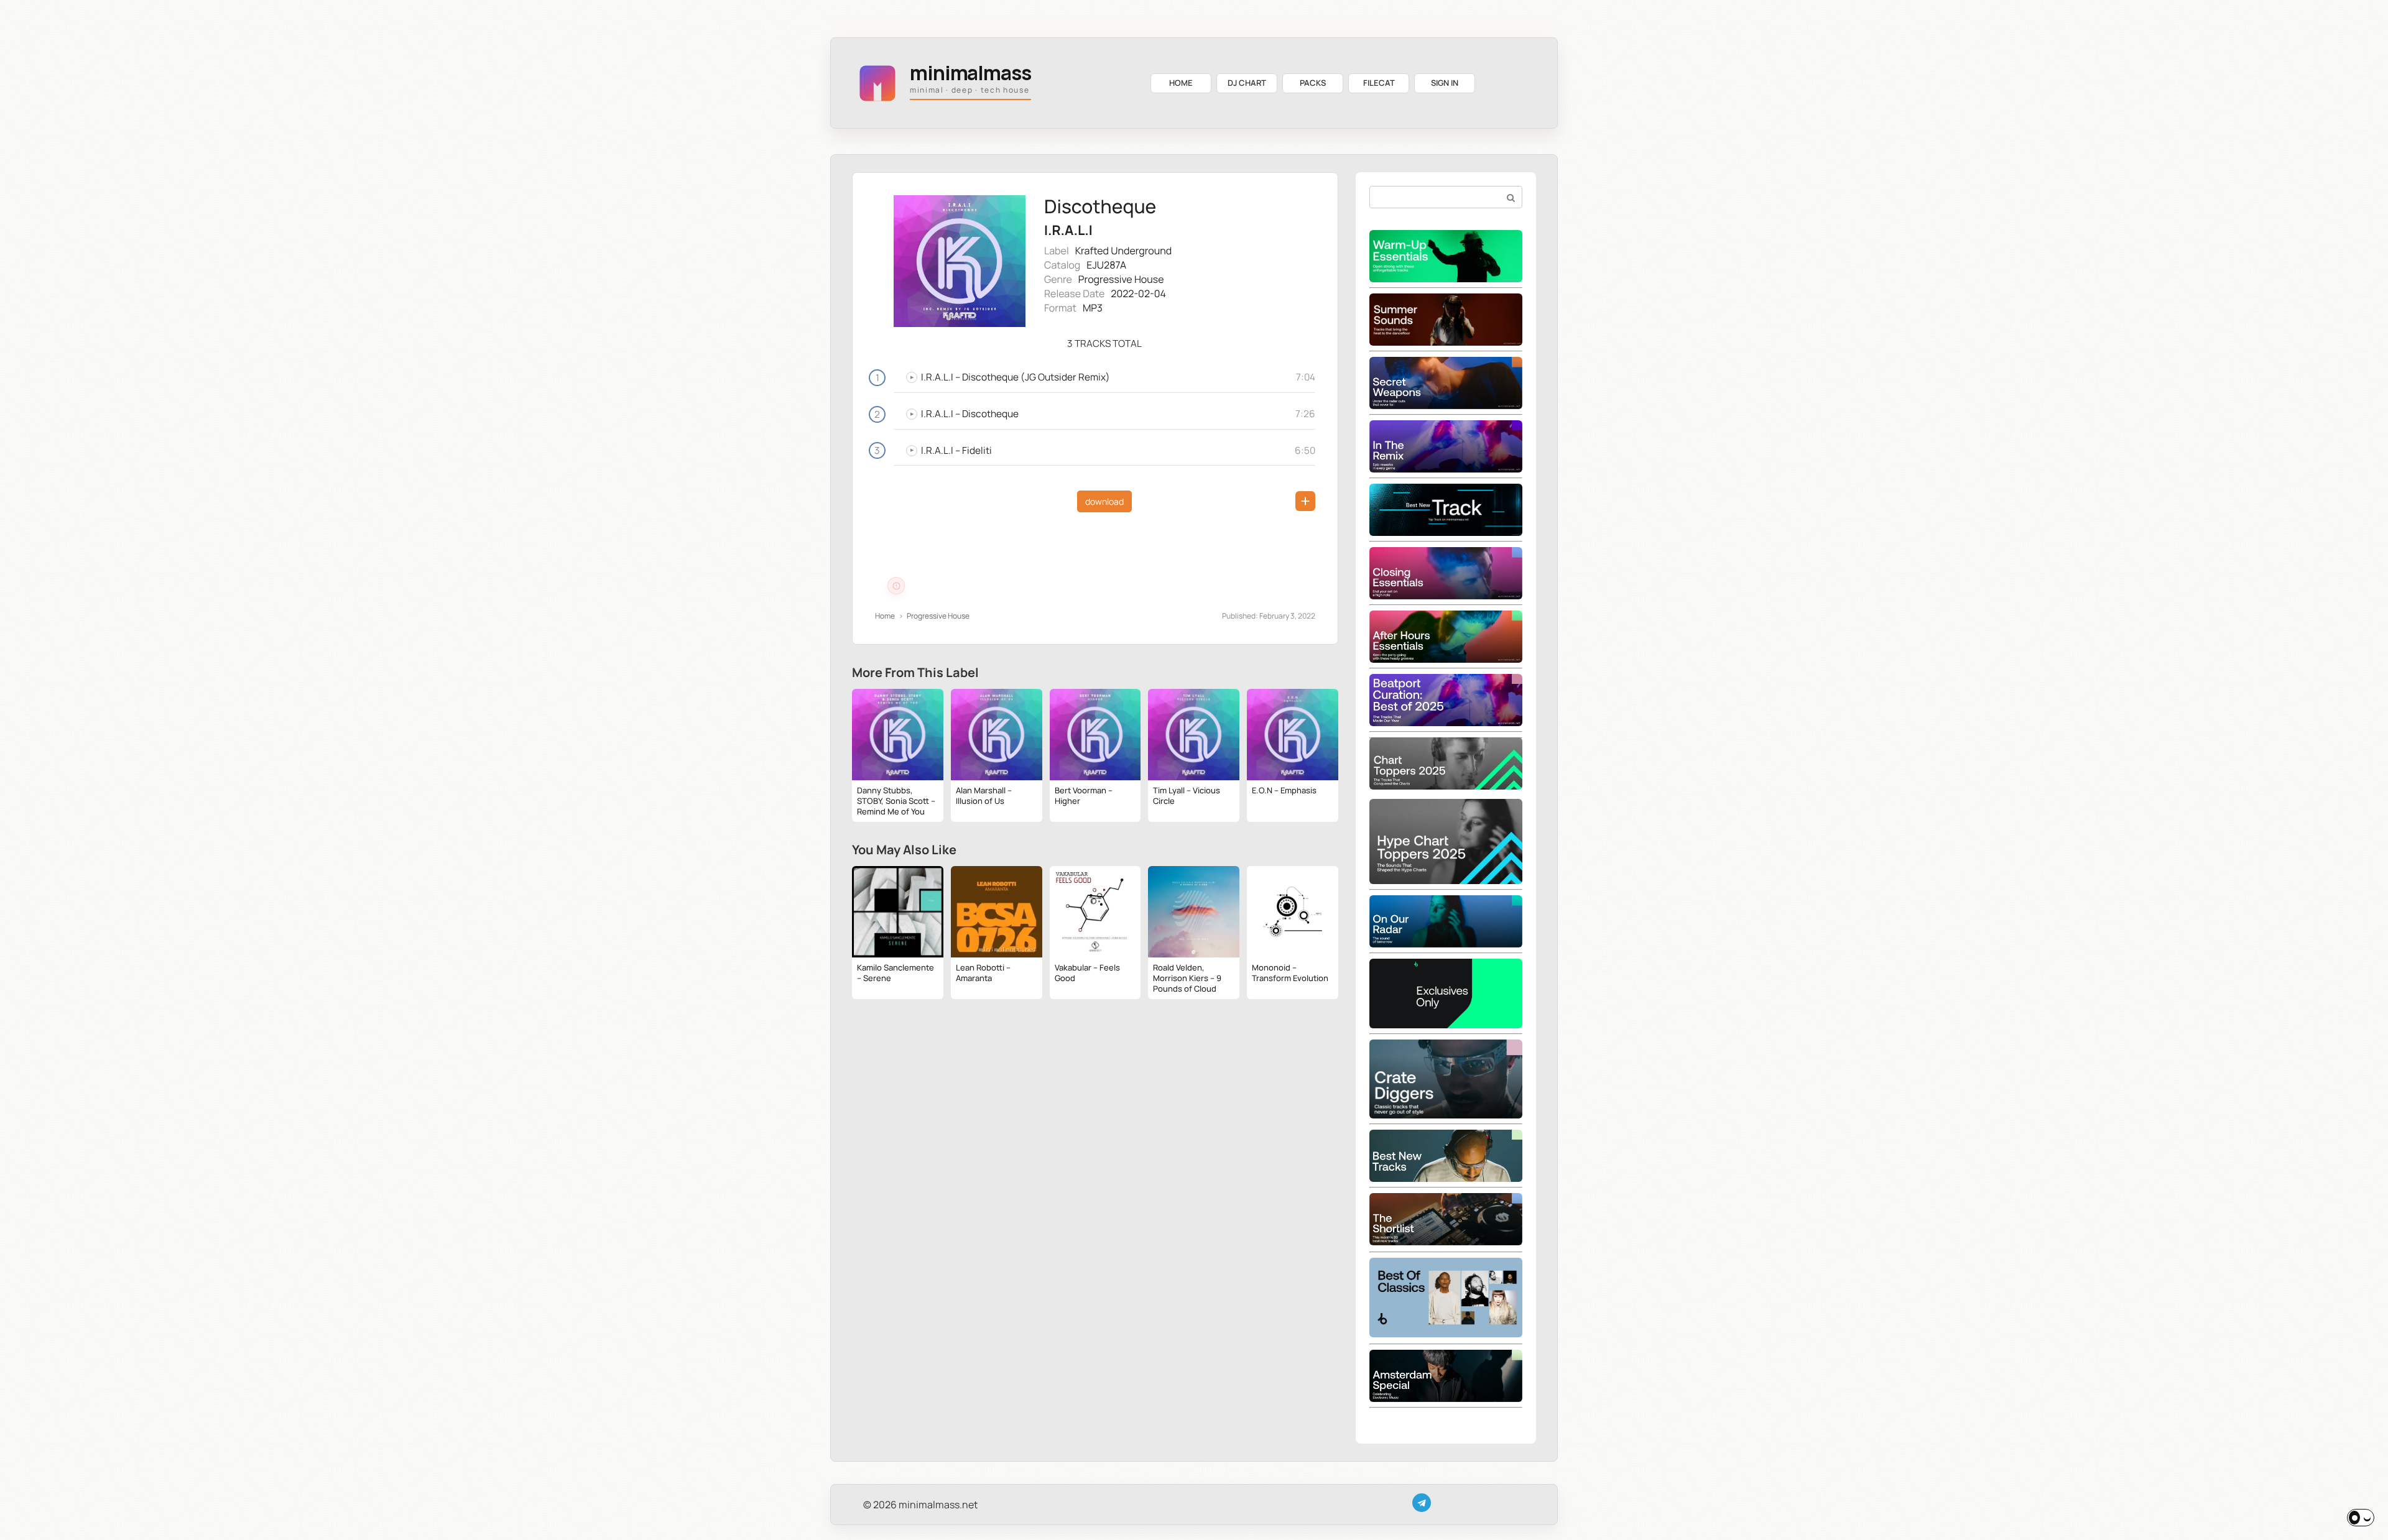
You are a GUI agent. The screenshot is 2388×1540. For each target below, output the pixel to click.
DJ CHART (1247, 83)
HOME (1181, 83)
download (1104, 501)
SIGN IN (1445, 83)
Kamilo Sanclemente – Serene (895, 973)
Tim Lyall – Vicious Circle (1187, 795)
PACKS (1313, 83)
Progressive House (1121, 279)
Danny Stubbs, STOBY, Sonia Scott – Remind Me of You (896, 801)
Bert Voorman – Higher (1084, 795)
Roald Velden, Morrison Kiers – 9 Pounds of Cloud (1187, 978)
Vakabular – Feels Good (1087, 973)
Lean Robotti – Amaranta (983, 973)
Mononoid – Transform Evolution (1290, 973)
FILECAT (1379, 83)
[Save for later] (1305, 501)
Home (885, 616)
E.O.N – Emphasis (1284, 790)
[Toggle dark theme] (2361, 1518)
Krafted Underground (1124, 251)
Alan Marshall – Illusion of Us (984, 795)
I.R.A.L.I (1068, 230)
